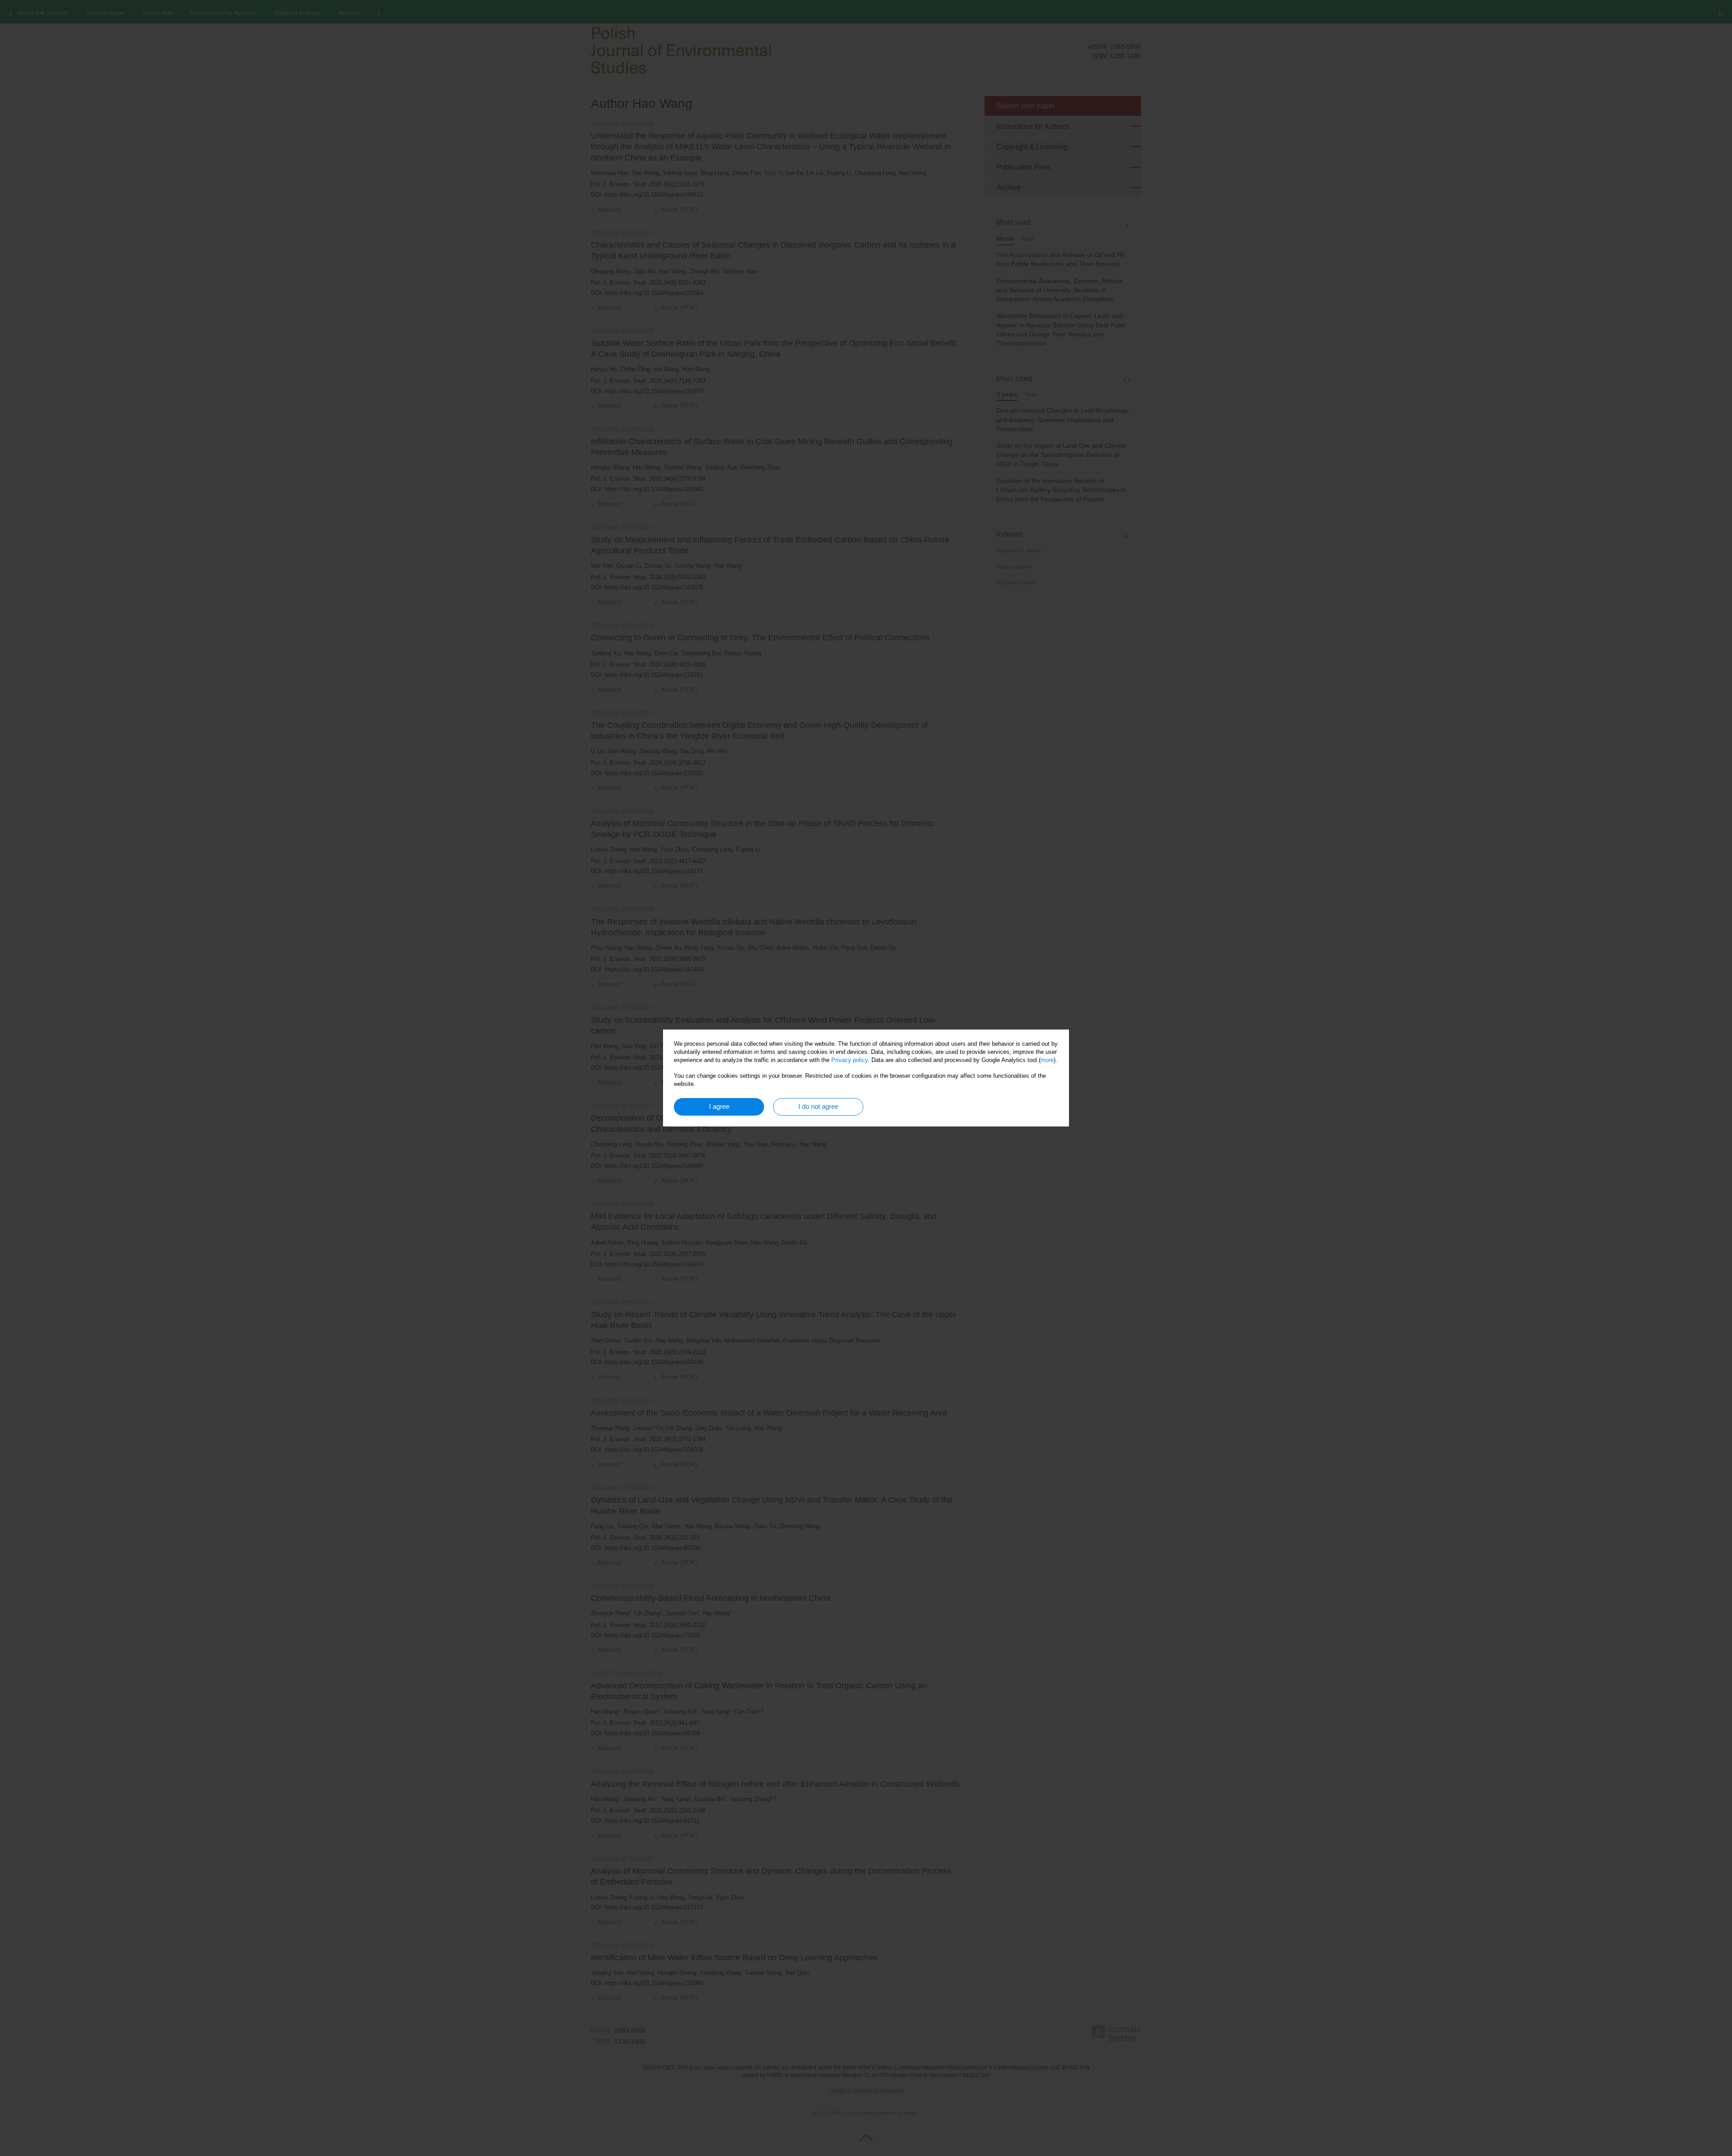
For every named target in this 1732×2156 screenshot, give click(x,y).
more (1047, 1060)
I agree (719, 1106)
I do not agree (818, 1106)
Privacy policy (850, 1060)
